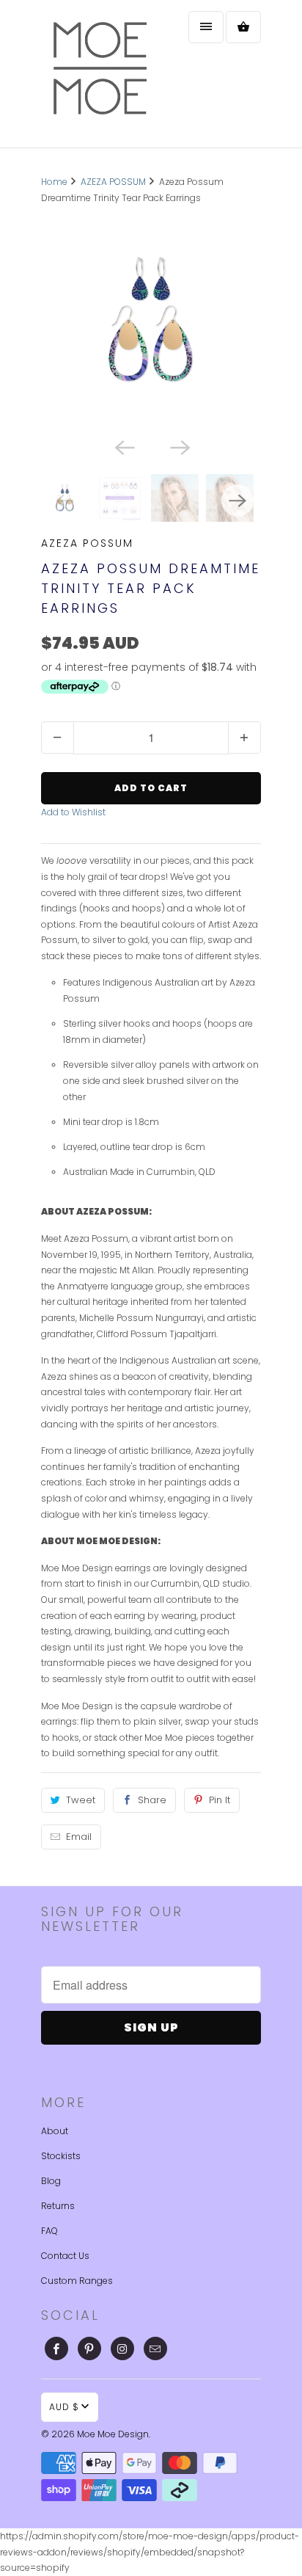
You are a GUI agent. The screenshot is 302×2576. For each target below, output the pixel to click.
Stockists (61, 2156)
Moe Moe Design (113, 2434)
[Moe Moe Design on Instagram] (122, 2348)
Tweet (81, 1800)
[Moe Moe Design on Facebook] (56, 2348)
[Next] (179, 446)
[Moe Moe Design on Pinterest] (89, 2348)
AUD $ (64, 2407)
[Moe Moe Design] (100, 74)
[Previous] (123, 446)
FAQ (49, 2231)
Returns (58, 2206)
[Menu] (206, 27)
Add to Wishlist (73, 812)
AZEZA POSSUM (87, 543)
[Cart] (243, 27)
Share (152, 1800)
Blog (51, 2181)
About (55, 2131)
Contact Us (65, 2256)
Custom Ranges (77, 2281)
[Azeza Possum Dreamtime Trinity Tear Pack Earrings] (151, 320)
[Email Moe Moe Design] (155, 2348)
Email (79, 1837)
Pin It (220, 1800)
